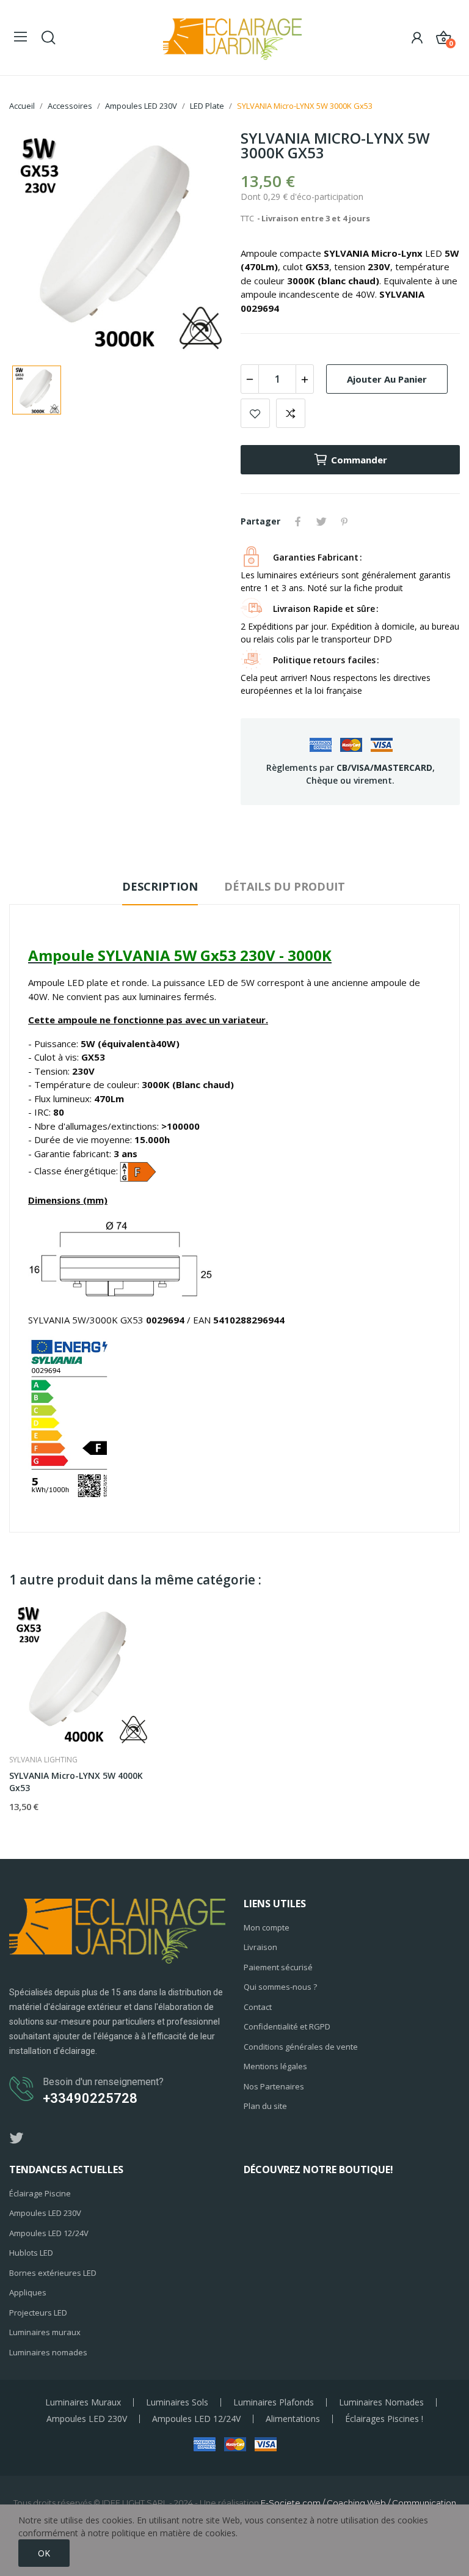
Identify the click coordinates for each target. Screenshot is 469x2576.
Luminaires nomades (48, 2352)
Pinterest (344, 521)
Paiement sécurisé (278, 1967)
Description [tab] (160, 886)
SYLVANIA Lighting (43, 1760)
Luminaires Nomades (381, 2402)
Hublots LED (31, 2253)
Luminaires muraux (45, 2332)
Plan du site (265, 2106)
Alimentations (293, 2419)
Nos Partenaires (274, 2086)
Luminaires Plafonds (274, 2402)
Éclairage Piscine (40, 2193)
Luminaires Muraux (83, 2402)
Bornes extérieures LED (53, 2273)
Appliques (28, 2292)
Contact (258, 2007)
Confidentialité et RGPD (287, 2026)
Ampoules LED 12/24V (49, 2233)
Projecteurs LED (38, 2313)
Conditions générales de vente (301, 2047)
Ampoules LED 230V (45, 2213)
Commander (359, 460)
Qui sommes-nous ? (280, 1987)
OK (44, 2553)
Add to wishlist (255, 413)
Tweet (321, 521)
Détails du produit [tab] (285, 886)
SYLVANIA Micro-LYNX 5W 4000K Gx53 (76, 1782)
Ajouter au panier (387, 379)
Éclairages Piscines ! (384, 2419)
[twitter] (16, 2139)
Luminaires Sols (177, 2402)
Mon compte (267, 1927)
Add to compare (291, 413)
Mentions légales (275, 2066)
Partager (298, 521)
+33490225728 (90, 2098)
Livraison (260, 1947)
